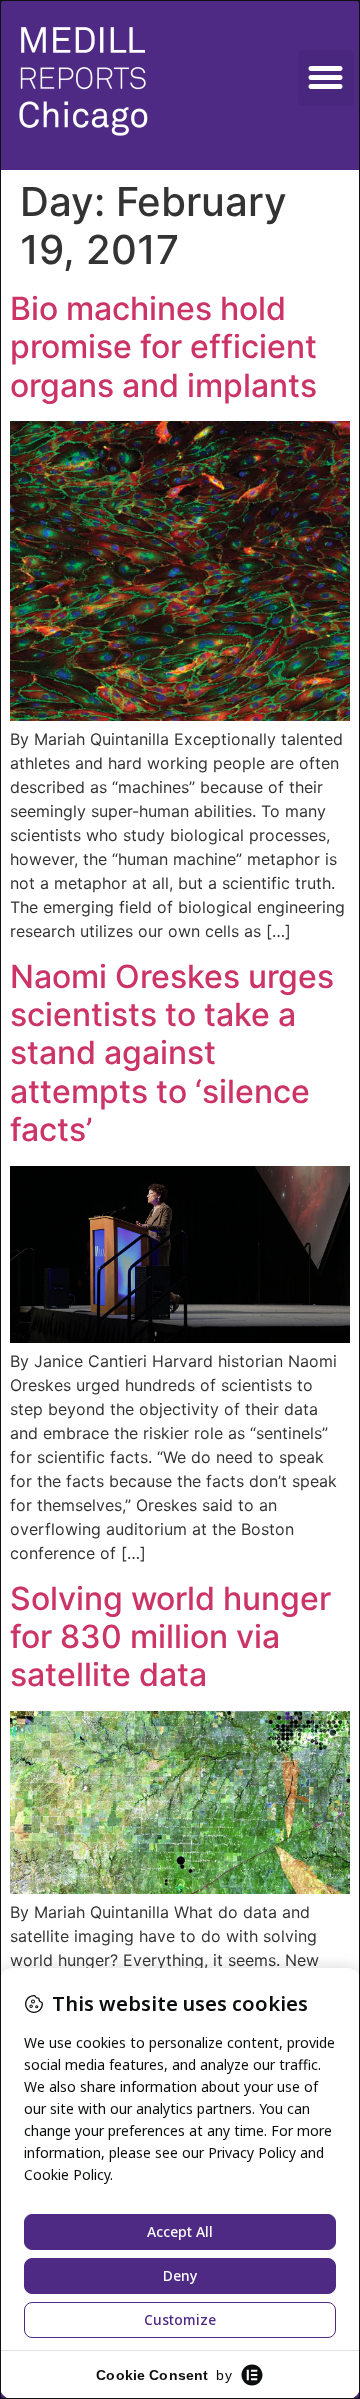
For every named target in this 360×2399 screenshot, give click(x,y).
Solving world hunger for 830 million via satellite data (170, 1637)
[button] (326, 78)
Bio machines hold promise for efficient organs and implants (163, 347)
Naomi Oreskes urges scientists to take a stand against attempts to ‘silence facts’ (172, 1053)
